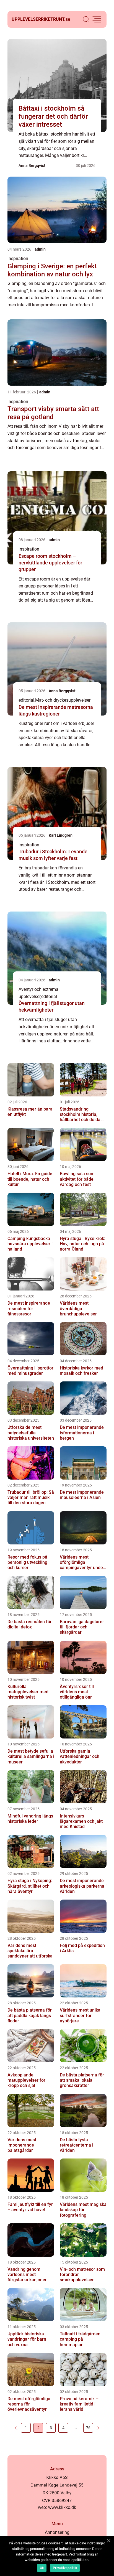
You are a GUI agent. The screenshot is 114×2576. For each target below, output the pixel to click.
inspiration (18, 259)
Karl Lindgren (61, 835)
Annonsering (57, 2532)
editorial (26, 700)
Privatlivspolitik (65, 2568)
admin (40, 249)
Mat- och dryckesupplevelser (63, 700)
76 (88, 2428)
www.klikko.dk (62, 2507)
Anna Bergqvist (32, 166)
